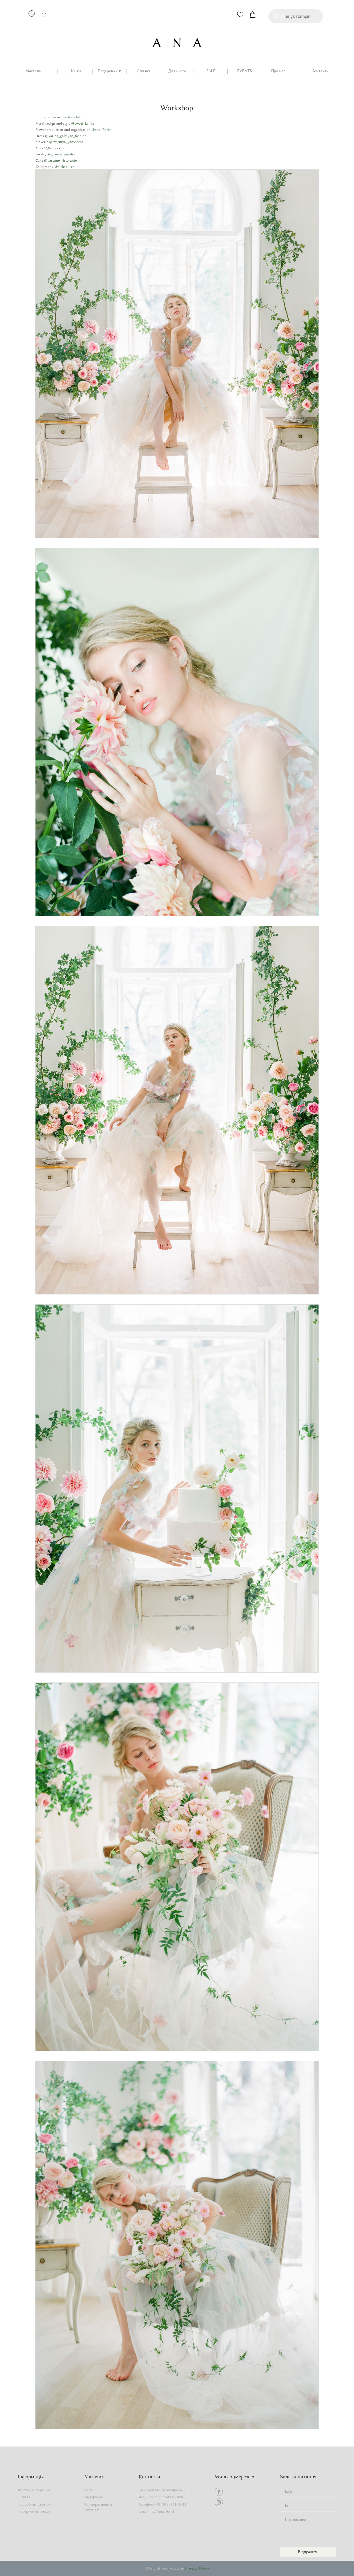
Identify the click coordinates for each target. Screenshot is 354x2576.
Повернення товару (34, 2511)
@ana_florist (101, 129)
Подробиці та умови (35, 2504)
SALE (211, 71)
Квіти (76, 71)
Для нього (177, 71)
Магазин (33, 71)
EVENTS (245, 71)
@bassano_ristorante (60, 160)
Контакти (320, 71)
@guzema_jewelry (61, 154)
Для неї (143, 71)
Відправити (308, 2552)
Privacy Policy (197, 2568)
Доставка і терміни (34, 2490)
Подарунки (108, 71)
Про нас (278, 71)
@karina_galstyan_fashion (65, 136)
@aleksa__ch (64, 167)
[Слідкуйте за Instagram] (219, 2502)
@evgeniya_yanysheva (66, 142)
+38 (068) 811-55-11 (171, 2504)
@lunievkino (55, 148)
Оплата (24, 2497)
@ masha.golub (69, 117)
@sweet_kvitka (82, 123)
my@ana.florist (162, 2511)
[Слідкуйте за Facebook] (219, 2492)
